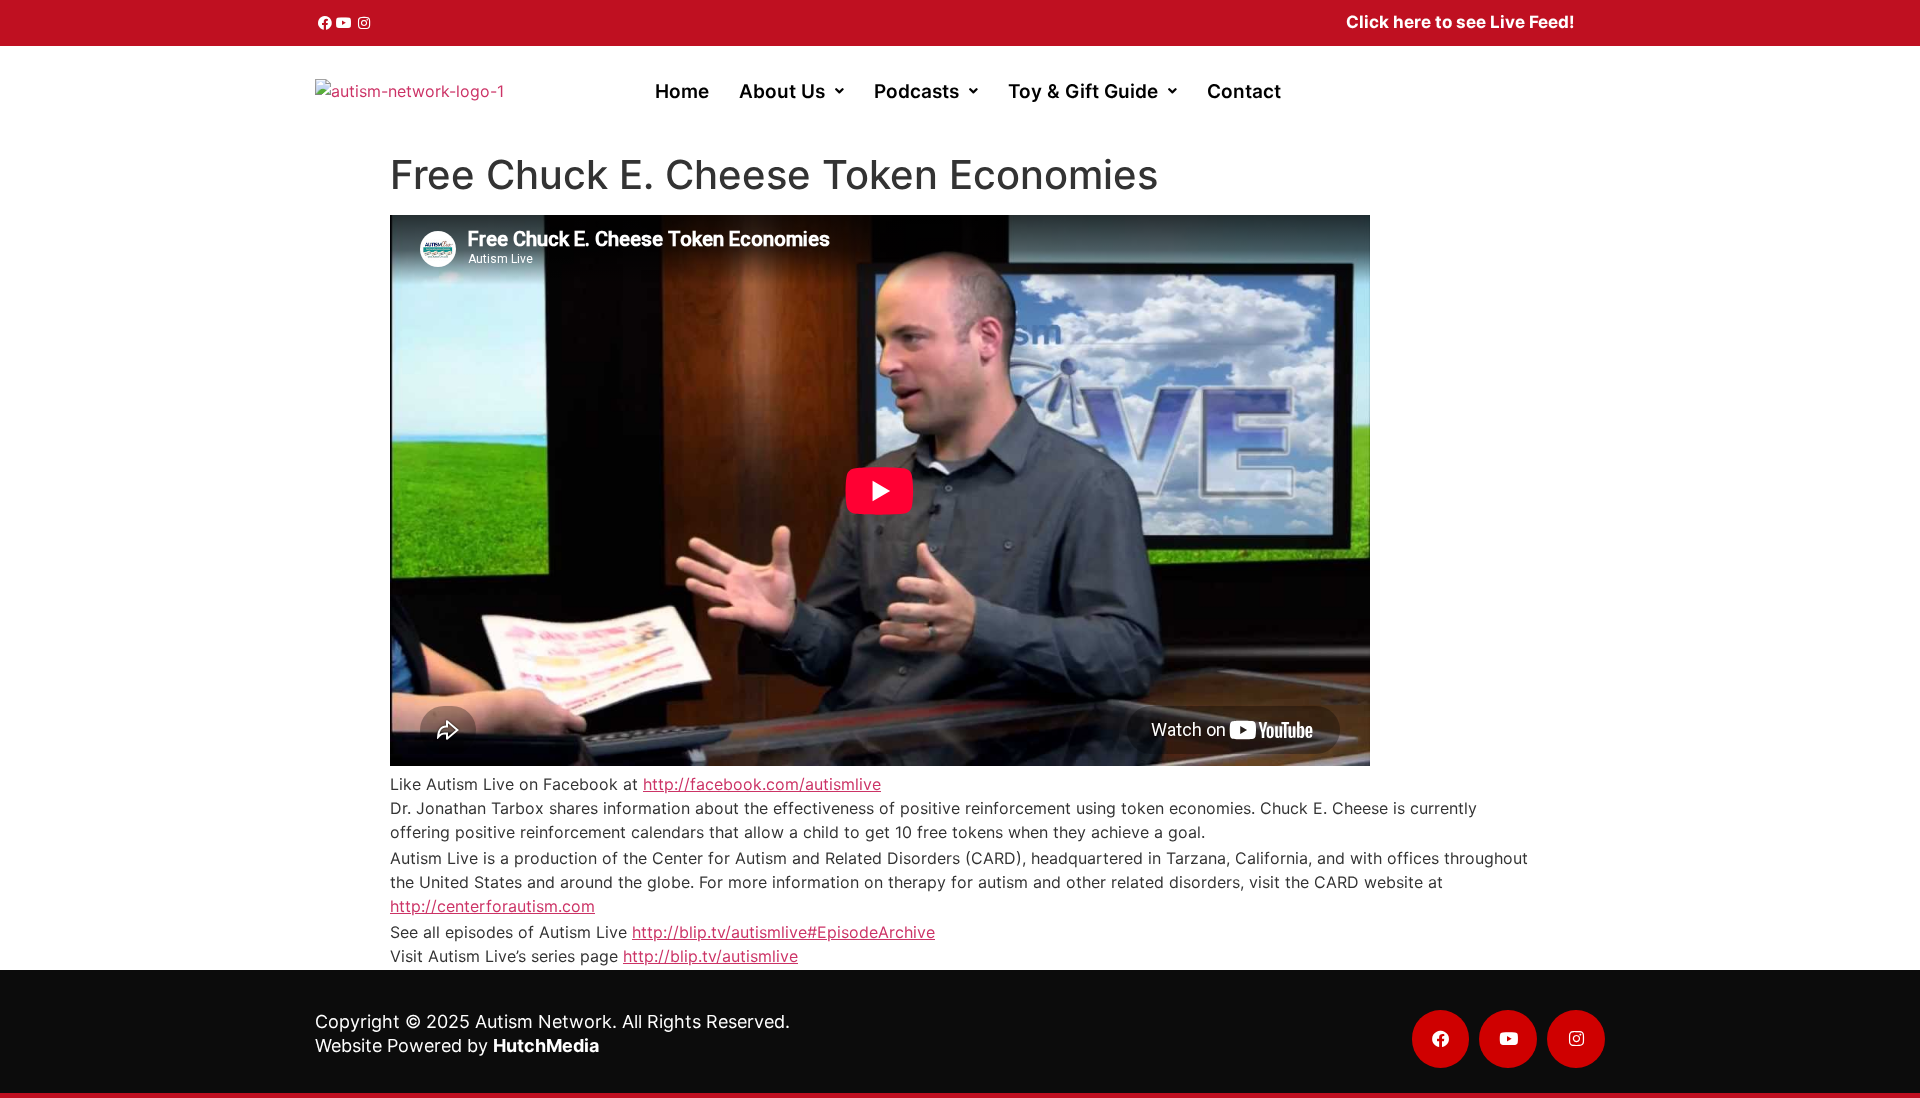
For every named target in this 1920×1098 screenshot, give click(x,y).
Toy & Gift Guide (1083, 91)
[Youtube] (345, 23)
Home (682, 91)
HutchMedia (546, 1045)
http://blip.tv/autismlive (710, 956)
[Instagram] (364, 23)
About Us (782, 91)
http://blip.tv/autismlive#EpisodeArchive (783, 932)
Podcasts (916, 91)
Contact (1244, 91)
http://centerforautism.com (492, 906)
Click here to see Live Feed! (1460, 22)
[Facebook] (325, 23)
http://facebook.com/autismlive (762, 784)
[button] (791, 91)
